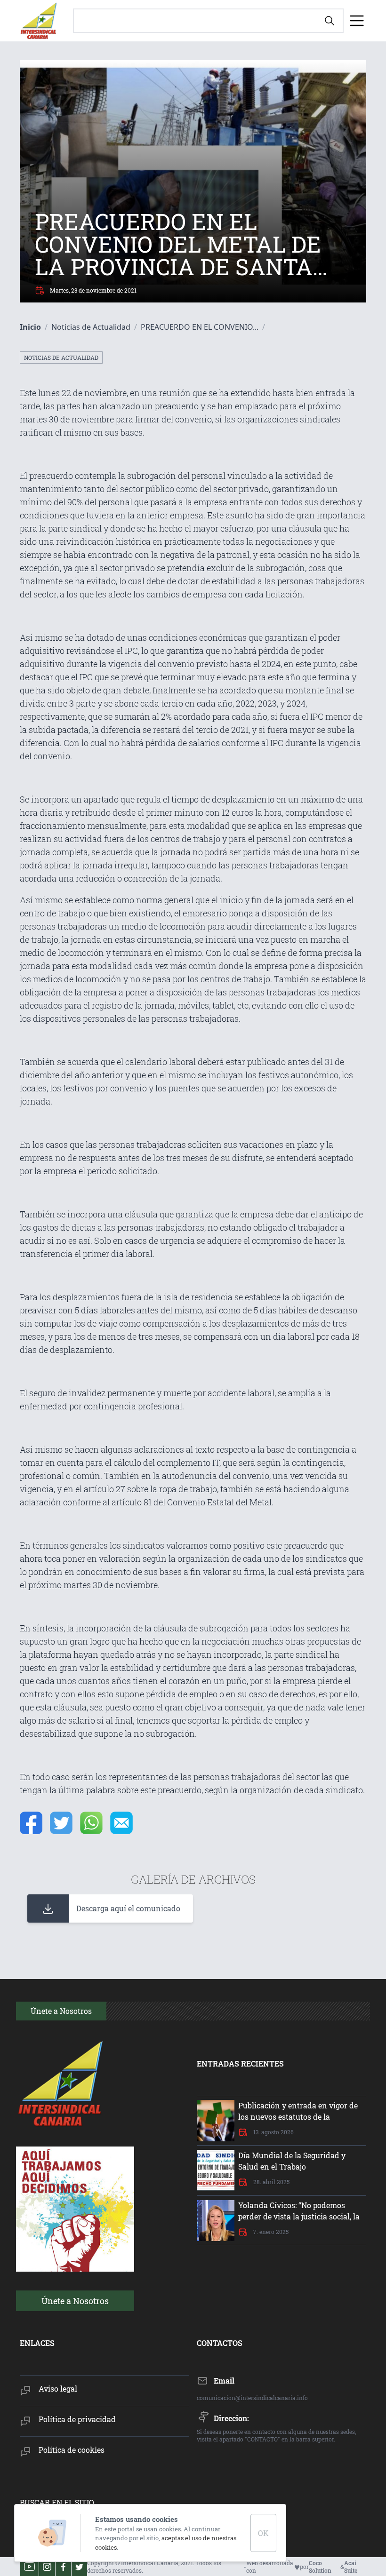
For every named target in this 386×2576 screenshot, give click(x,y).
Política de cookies (72, 2450)
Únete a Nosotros (75, 2301)
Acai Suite (351, 2567)
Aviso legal (58, 2389)
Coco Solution (320, 2567)
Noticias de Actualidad (61, 358)
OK (263, 2533)
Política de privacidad (77, 2419)
